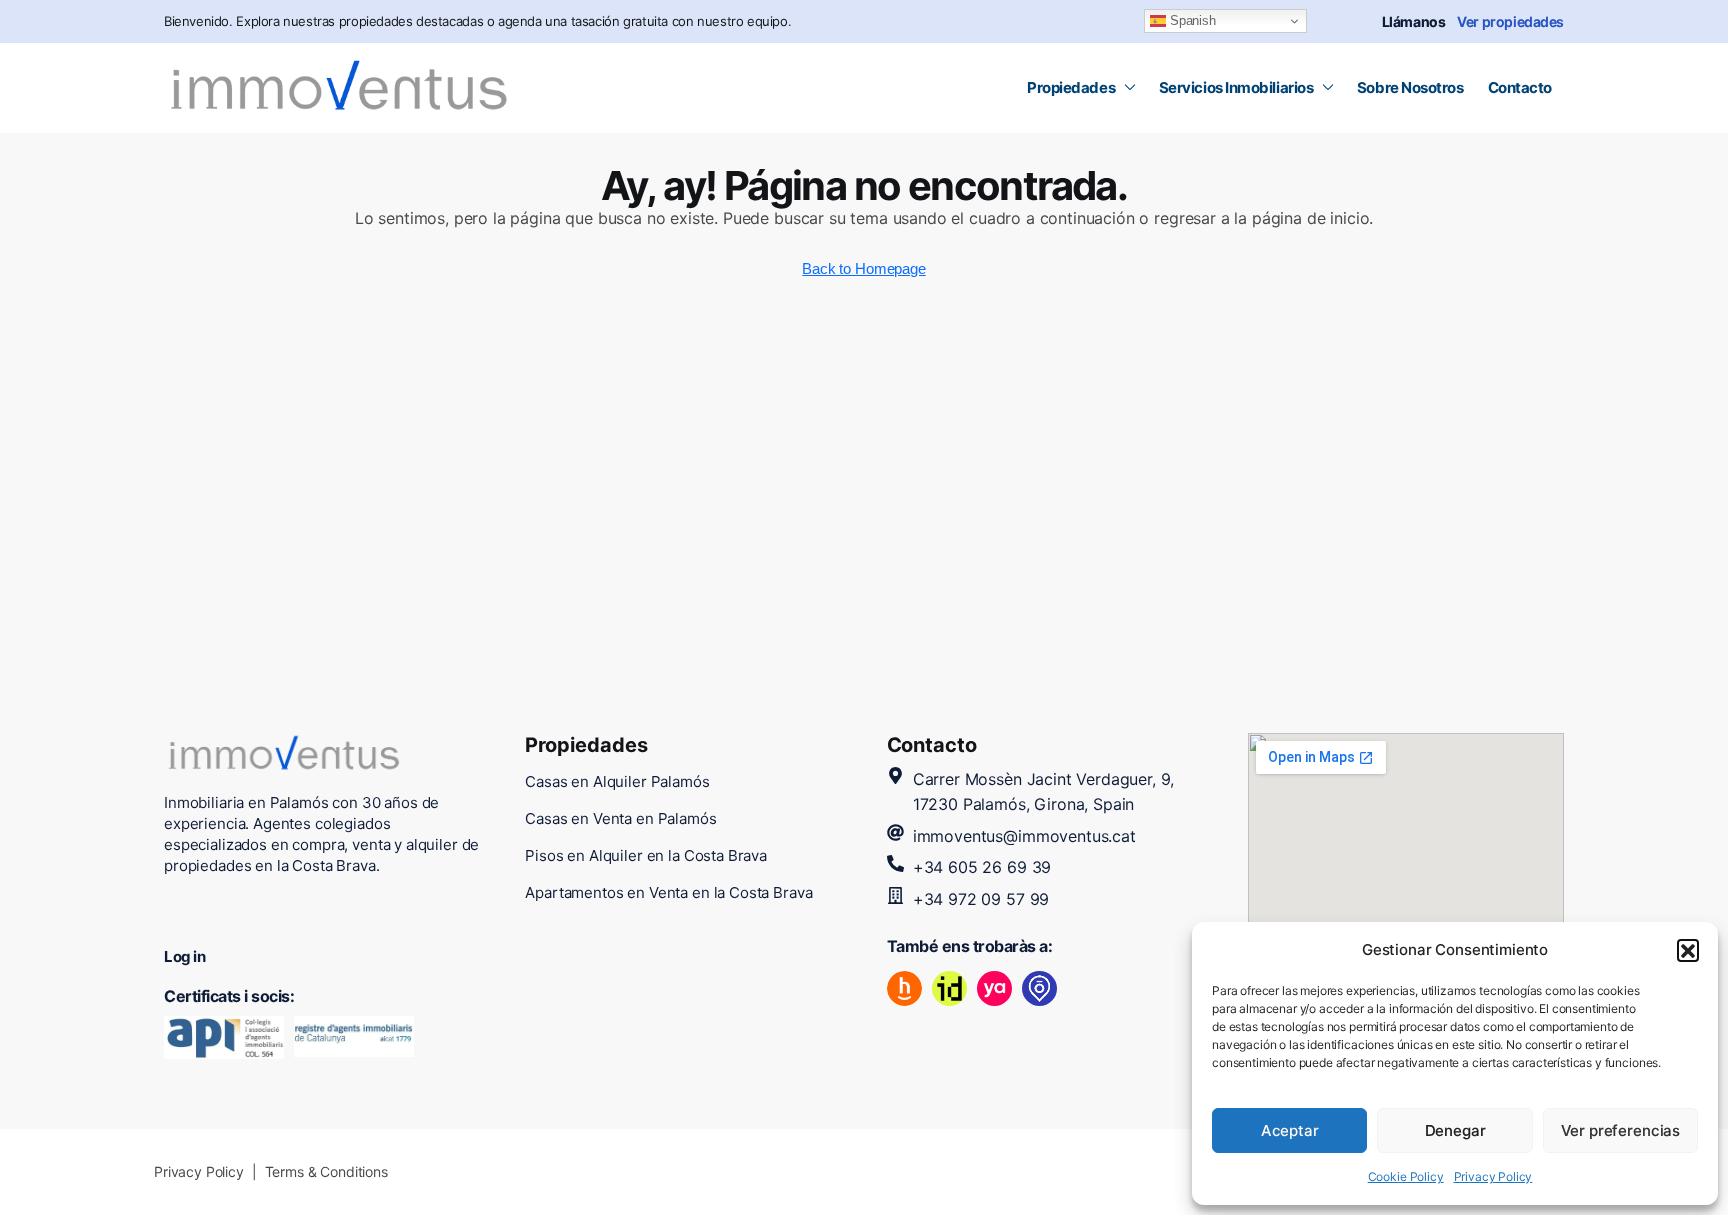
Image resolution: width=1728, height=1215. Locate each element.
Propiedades (1071, 87)
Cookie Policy (1406, 1176)
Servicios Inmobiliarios (1236, 87)
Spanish (1191, 20)
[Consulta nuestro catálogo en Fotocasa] (1039, 988)
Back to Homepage (863, 268)
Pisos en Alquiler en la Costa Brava (646, 855)
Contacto (1520, 87)
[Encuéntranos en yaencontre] (994, 988)
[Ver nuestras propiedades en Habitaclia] (904, 988)
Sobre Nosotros (1410, 87)
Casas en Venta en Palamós (620, 818)
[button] (1688, 950)
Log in (184, 956)
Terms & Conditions (326, 1171)
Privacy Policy (1493, 1176)
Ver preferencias (1621, 1130)
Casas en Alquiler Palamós (617, 781)
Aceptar (1290, 1130)
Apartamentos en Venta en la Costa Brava (668, 892)
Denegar (1455, 1130)
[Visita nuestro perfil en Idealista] (949, 988)
